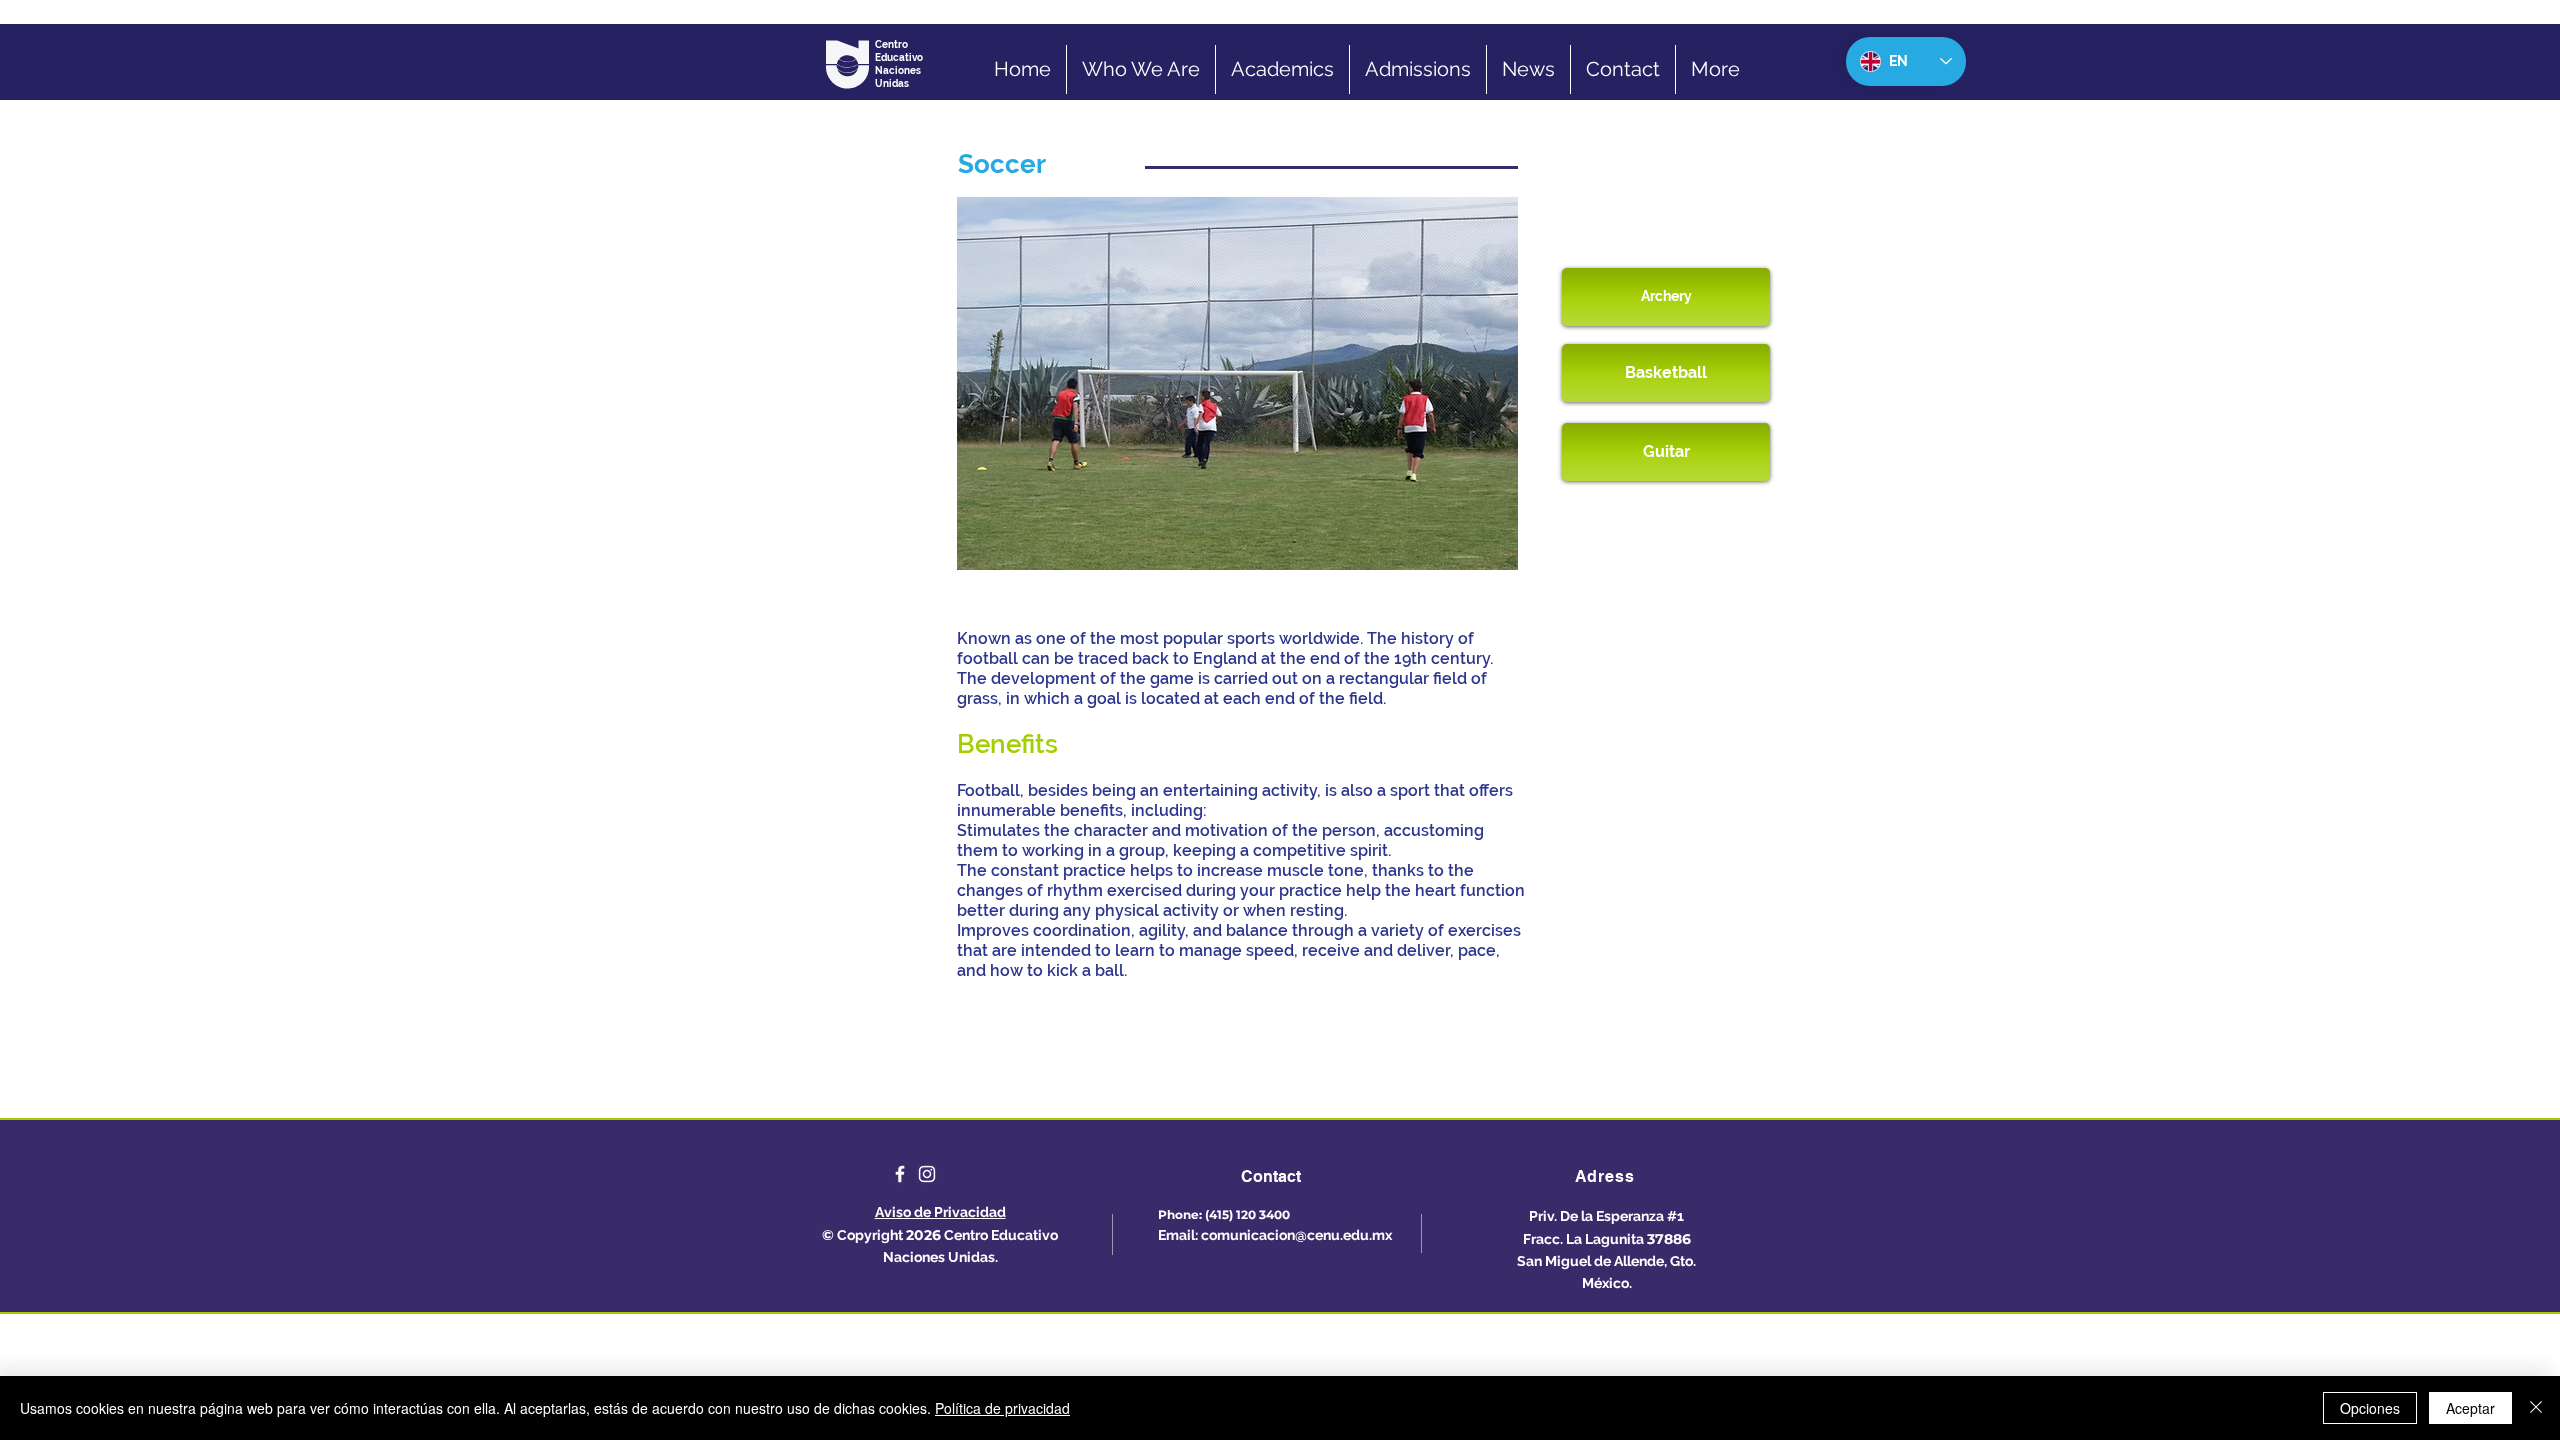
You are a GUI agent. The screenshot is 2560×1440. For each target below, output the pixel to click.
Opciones (2370, 1408)
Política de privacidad (1002, 1408)
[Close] (2536, 1408)
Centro (892, 44)
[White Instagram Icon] (927, 1174)
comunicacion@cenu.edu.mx (1296, 1235)
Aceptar (2470, 1408)
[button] (1237, 383)
